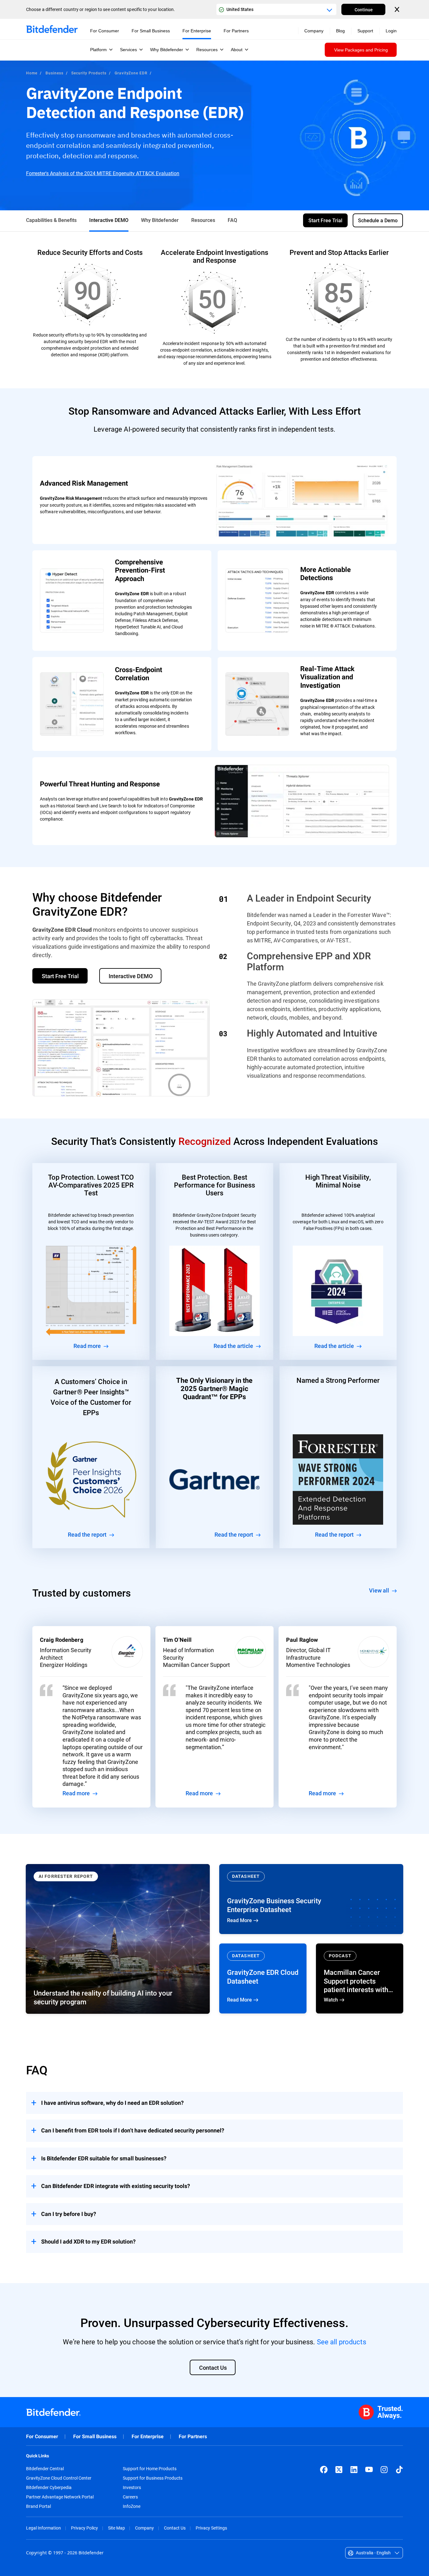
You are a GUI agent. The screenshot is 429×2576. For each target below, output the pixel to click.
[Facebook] (324, 2470)
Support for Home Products (150, 2469)
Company (144, 2528)
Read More (311, 1899)
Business (54, 73)
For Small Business (95, 2436)
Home (32, 73)
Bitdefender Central (45, 2469)
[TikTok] (399, 2470)
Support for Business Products (153, 2478)
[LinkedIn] (354, 2470)
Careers (130, 2497)
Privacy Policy (84, 2528)
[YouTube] (369, 2470)
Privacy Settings (211, 2528)
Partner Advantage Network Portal (60, 2497)
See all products (342, 2342)
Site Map (117, 2528)
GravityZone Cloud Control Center (59, 2478)
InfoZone (132, 2506)
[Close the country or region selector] (398, 9)
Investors (132, 2487)
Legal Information (43, 2528)
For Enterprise (148, 2436)
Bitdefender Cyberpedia (49, 2487)
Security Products (89, 73)
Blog (340, 31)
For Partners (193, 2436)
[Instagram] (384, 2470)
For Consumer (42, 2436)
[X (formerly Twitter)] (339, 2470)
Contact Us (175, 2528)
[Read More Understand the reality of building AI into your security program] (118, 1939)
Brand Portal (38, 2506)
